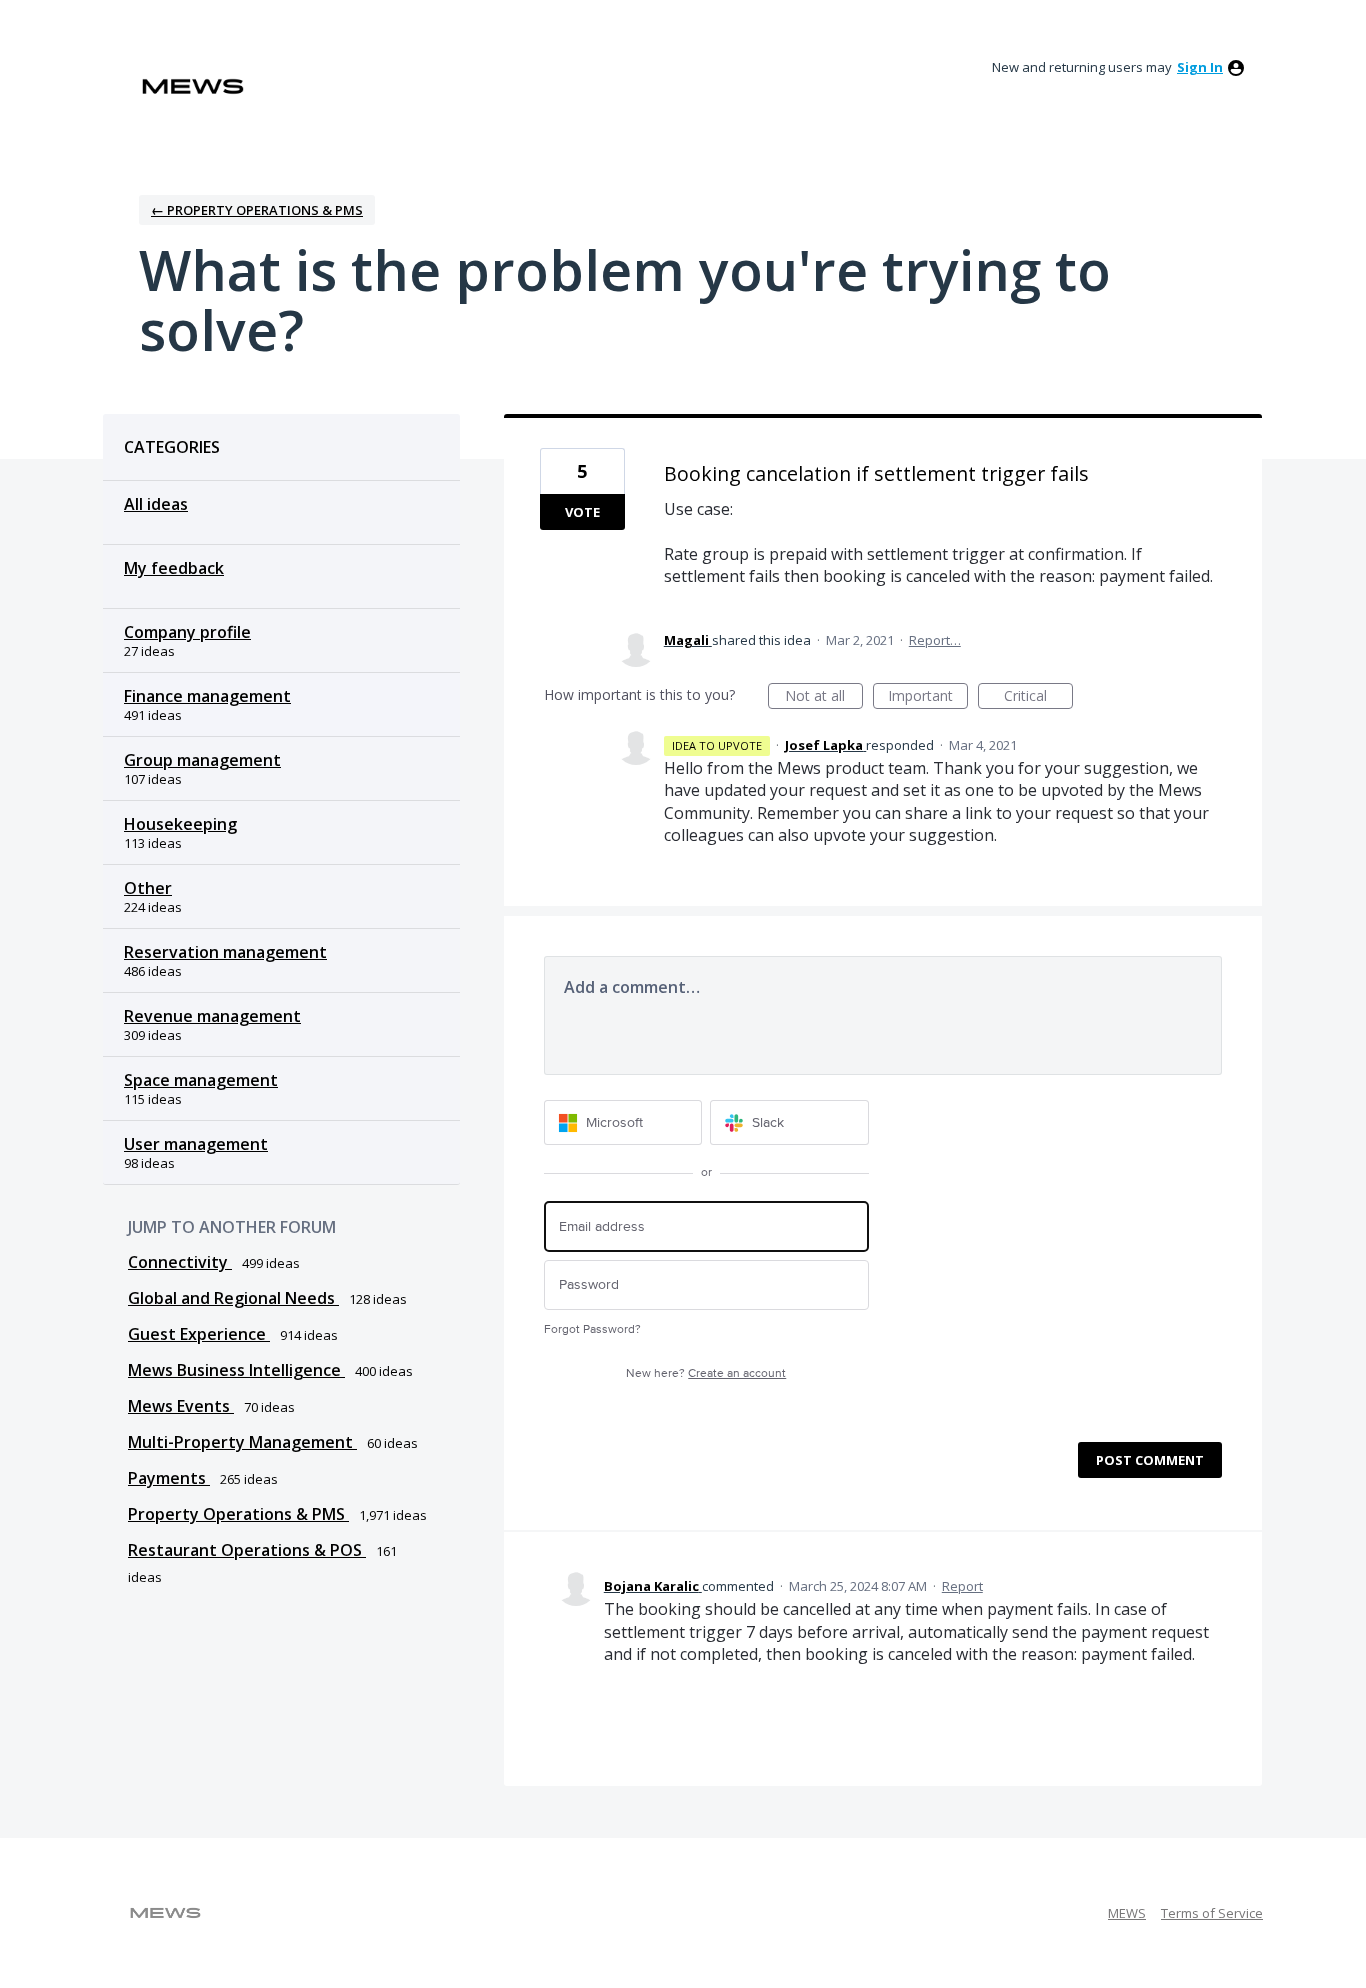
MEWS (1127, 1913)
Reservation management (225, 952)
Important (928, 697)
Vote (582, 512)
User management (196, 1144)
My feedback (174, 568)
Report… (935, 640)
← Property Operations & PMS (257, 210)
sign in (1200, 67)
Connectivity (180, 1262)
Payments (169, 1478)
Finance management (207, 696)
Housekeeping (180, 824)
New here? (706, 1373)
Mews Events (181, 1406)
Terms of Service (1212, 1913)
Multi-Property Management (242, 1442)
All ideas (156, 504)
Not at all (824, 697)
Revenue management (212, 1016)
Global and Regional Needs (233, 1298)
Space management (201, 1080)
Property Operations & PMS (238, 1514)
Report (962, 1586)
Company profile (187, 632)
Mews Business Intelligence (236, 1370)
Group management (202, 760)
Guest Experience (199, 1334)
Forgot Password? (592, 1329)
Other (148, 888)
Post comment (1150, 1460)
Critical (1038, 697)
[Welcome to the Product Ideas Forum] (193, 86)
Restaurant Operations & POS (247, 1550)
